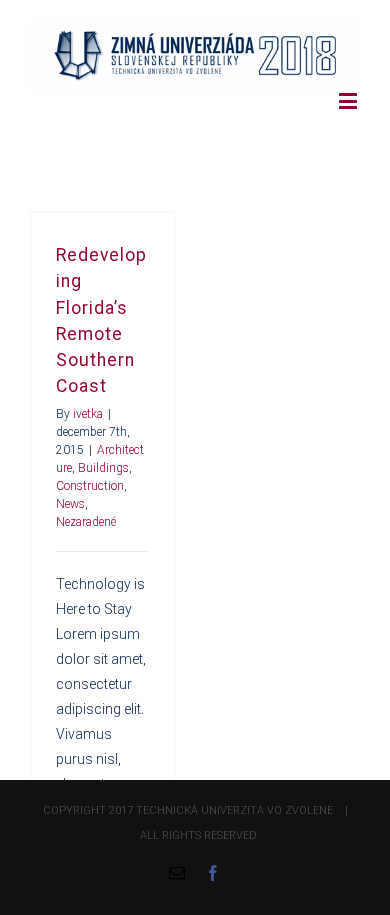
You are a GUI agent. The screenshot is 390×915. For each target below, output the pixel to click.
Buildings (103, 468)
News (70, 504)
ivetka (88, 414)
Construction (90, 486)
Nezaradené (86, 522)
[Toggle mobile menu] (349, 100)
